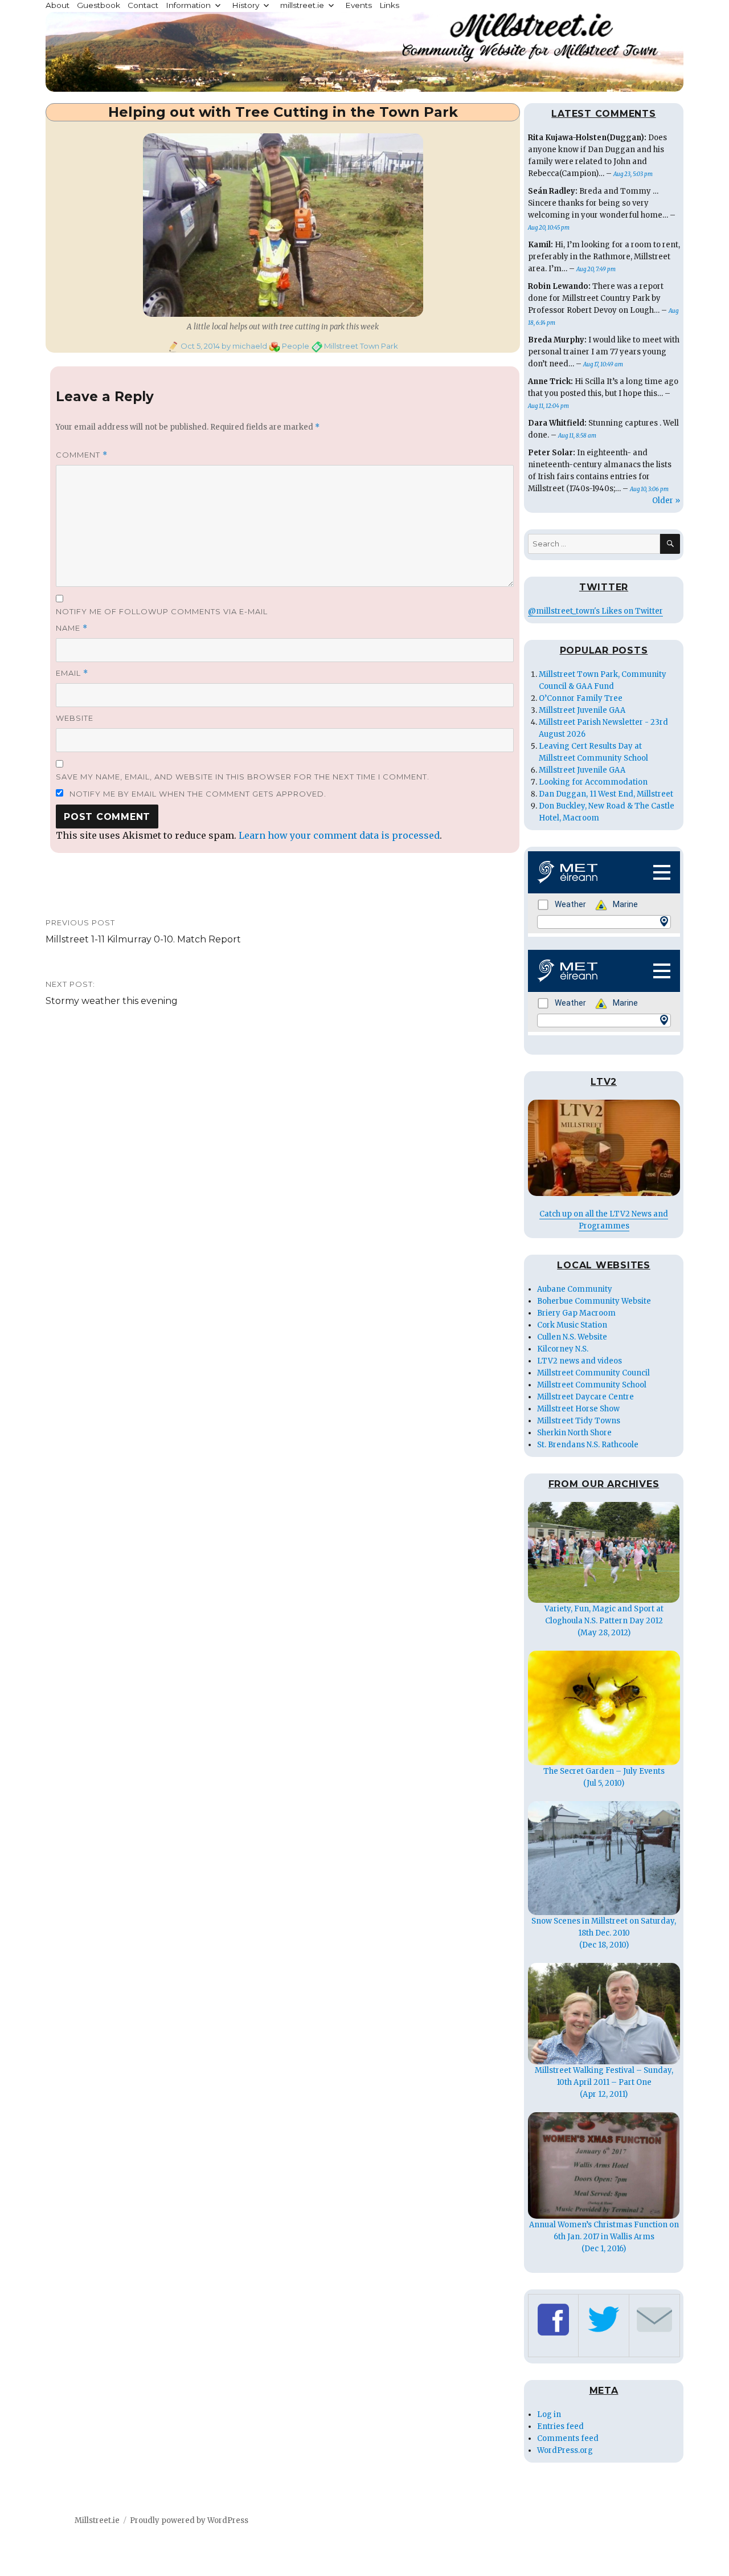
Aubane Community (575, 1289)
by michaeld (243, 346)
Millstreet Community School (592, 1385)
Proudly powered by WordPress (189, 2520)
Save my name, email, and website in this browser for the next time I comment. (243, 777)
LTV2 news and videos (579, 1361)
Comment (82, 455)
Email (72, 673)
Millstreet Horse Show (578, 1409)
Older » (666, 501)
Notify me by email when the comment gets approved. (197, 794)
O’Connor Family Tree (581, 698)
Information (188, 5)
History (245, 5)
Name (72, 628)
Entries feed (560, 2426)
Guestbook (99, 5)
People (296, 346)
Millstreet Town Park (361, 346)
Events (359, 5)
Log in (549, 2414)
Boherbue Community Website (594, 1301)
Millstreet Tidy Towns (579, 1421)
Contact (143, 5)
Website (75, 718)
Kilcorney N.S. (563, 1349)
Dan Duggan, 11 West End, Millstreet (606, 794)
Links (389, 5)
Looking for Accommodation (593, 782)
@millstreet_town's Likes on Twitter (595, 611)
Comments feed (568, 2438)
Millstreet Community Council (593, 1373)
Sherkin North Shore (574, 1433)
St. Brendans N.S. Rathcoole (588, 1445)
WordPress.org (565, 2450)
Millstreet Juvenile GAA (582, 710)
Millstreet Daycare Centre (585, 1397)
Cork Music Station (572, 1325)
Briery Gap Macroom (576, 1313)
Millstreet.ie (97, 2520)
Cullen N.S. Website (572, 1337)
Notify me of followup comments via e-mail (162, 611)
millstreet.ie (302, 5)
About (58, 5)
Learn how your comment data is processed (339, 835)
